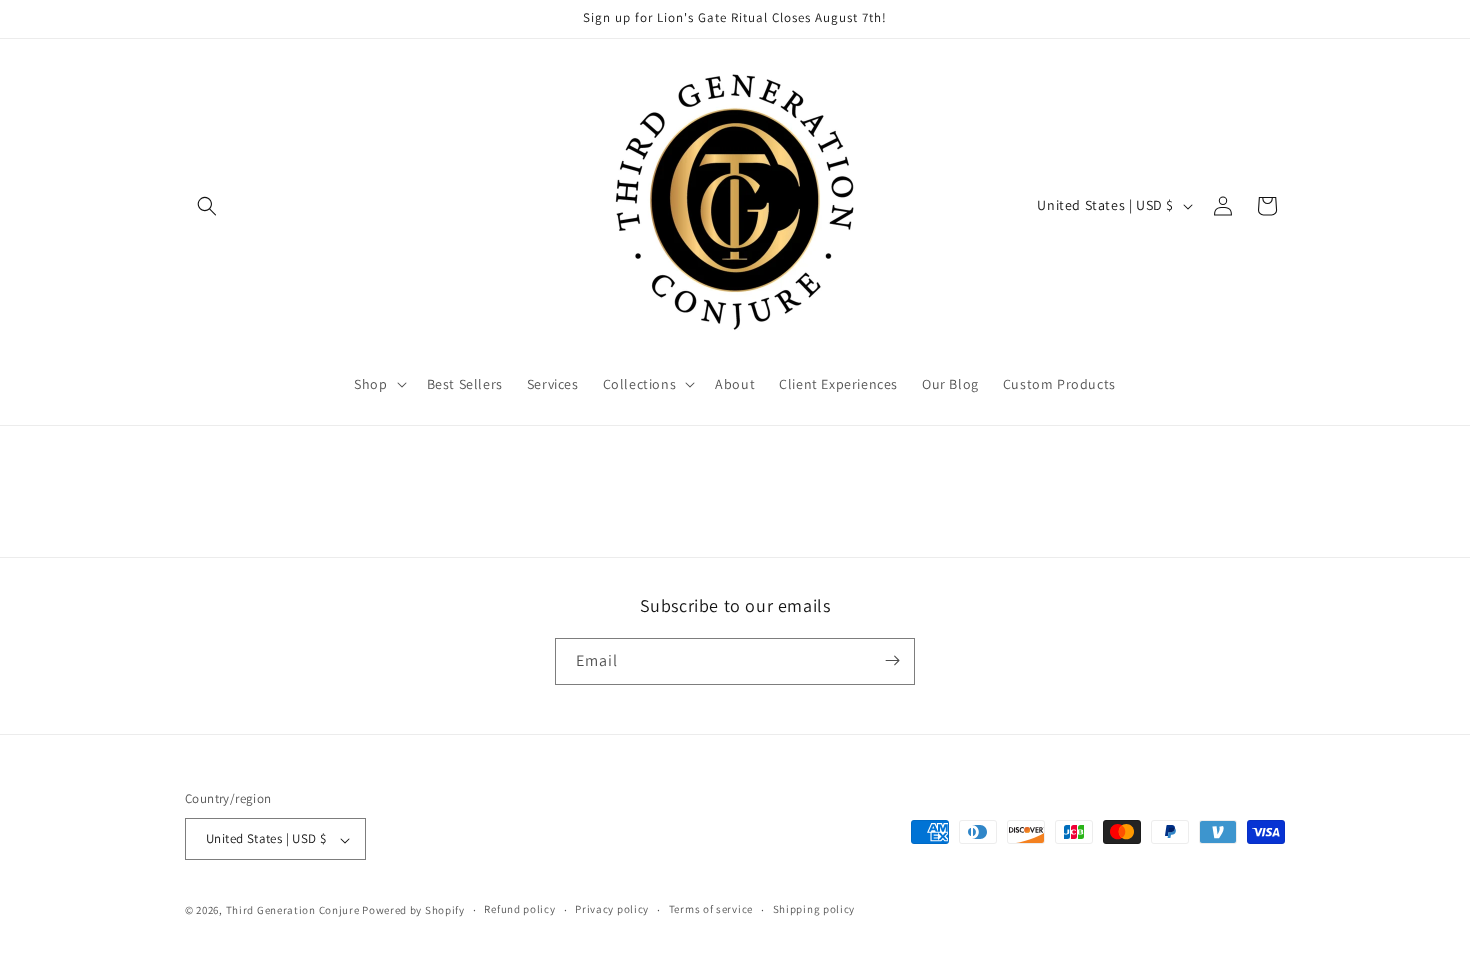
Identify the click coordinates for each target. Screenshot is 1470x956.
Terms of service (711, 909)
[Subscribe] (892, 660)
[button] (207, 206)
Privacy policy (612, 909)
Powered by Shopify (413, 910)
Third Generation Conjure (294, 910)
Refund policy (519, 909)
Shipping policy (814, 909)
